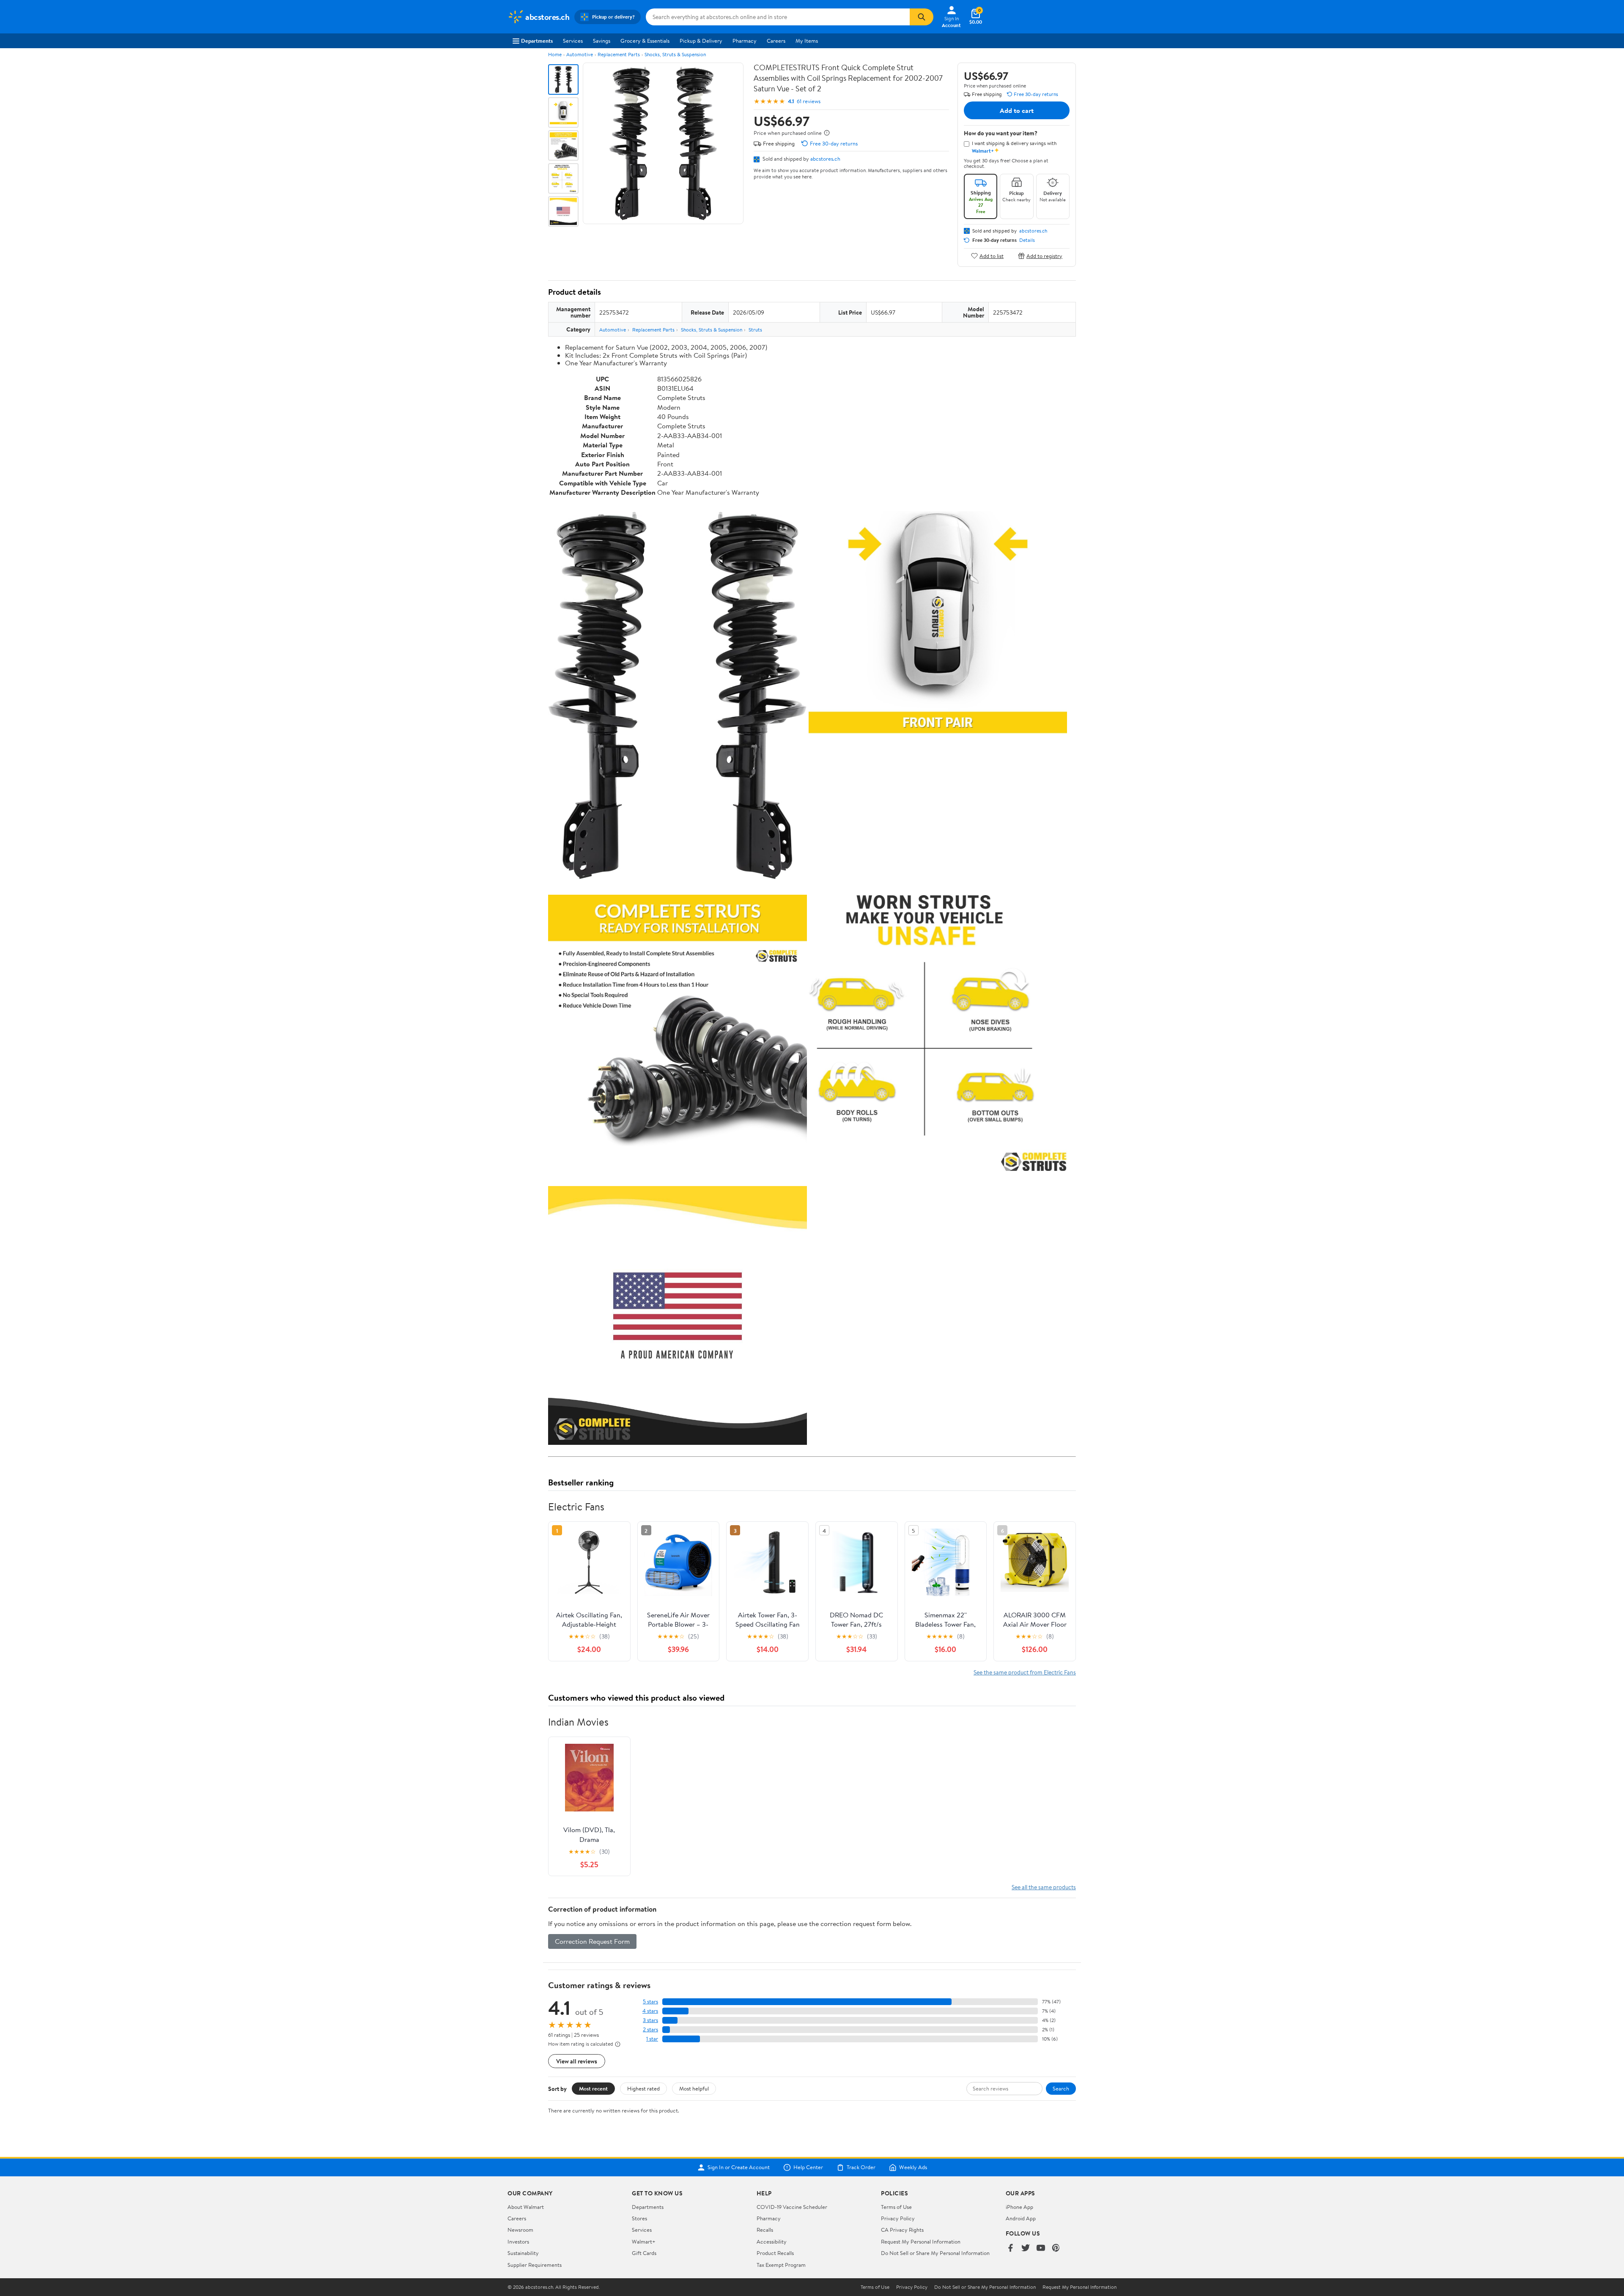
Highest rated (643, 2088)
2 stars (650, 2029)
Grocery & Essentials (645, 41)
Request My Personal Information (921, 2241)
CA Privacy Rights (902, 2230)
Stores (639, 2218)
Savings (602, 41)
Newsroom (520, 2230)
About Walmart (526, 2207)
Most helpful (694, 2088)
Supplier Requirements (535, 2265)
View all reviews (577, 2061)
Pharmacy (745, 41)
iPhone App (1019, 2207)
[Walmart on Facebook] (1010, 2248)
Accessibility (772, 2241)
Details (1027, 240)
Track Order (861, 2167)
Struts (755, 330)
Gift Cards (644, 2253)
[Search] (922, 17)
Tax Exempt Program (781, 2265)
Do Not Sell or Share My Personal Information (935, 2253)
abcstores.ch (825, 159)
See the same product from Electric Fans (1025, 1672)
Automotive (580, 54)
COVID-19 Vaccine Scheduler (792, 2207)
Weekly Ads (913, 2167)
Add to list (992, 256)
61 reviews (809, 101)
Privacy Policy (898, 2218)
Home (555, 54)
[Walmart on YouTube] (1041, 2248)
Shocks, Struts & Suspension (675, 54)
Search (1061, 2088)
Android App (1021, 2218)
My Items (807, 41)
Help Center (808, 2167)
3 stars (650, 2020)
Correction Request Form (592, 1941)
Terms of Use (896, 2207)
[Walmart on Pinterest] (1056, 2248)
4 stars (650, 2011)
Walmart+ (644, 2241)
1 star (652, 2039)
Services (573, 41)
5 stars (650, 2001)
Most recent (593, 2088)
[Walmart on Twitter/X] (1026, 2248)
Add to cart (1017, 110)
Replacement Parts (619, 54)
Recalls (765, 2230)
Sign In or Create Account (739, 2167)
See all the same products (1044, 1887)
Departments (537, 41)
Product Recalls (775, 2253)
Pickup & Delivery (701, 41)
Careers (776, 41)
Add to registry (1044, 256)
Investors (518, 2241)
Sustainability (523, 2253)
